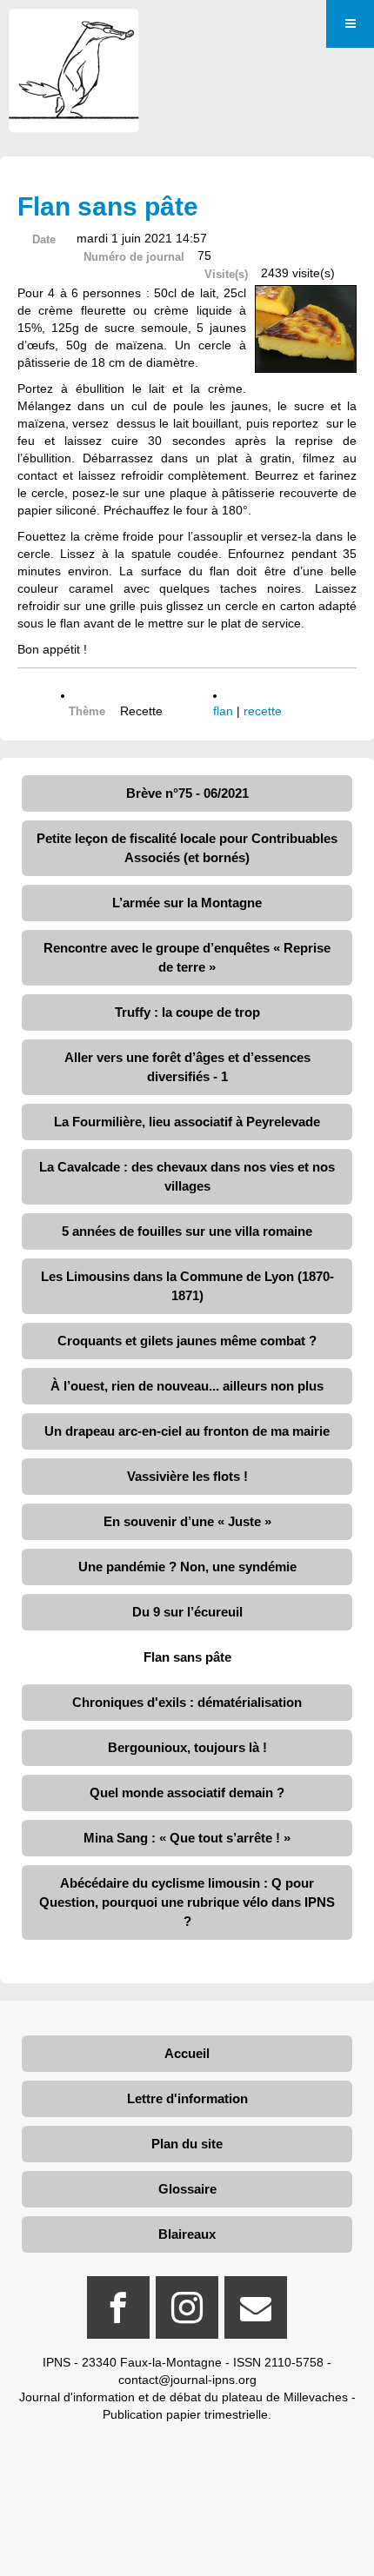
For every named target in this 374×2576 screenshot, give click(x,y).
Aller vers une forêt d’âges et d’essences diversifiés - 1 (187, 1067)
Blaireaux (187, 2234)
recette (263, 711)
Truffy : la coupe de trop (187, 1012)
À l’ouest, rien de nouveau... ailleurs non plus (187, 1386)
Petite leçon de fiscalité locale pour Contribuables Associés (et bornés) (187, 848)
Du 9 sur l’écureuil (187, 1612)
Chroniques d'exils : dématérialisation (187, 1702)
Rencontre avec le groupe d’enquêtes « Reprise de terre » (187, 957)
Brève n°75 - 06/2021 (187, 793)
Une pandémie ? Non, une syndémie (187, 1567)
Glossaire (187, 2189)
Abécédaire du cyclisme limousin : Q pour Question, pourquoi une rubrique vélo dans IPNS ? (187, 1902)
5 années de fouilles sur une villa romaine (187, 1231)
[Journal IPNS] (74, 33)
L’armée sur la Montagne (187, 903)
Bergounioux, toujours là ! (187, 1747)
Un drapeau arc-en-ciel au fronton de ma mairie (187, 1431)
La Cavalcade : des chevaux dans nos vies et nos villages (187, 1176)
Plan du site (187, 2144)
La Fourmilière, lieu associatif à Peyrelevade (187, 1122)
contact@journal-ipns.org (187, 2380)
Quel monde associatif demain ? (187, 1793)
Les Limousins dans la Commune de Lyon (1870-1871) (187, 1286)
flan (223, 711)
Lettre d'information (187, 2098)
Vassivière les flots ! (187, 1476)
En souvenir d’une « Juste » (187, 1521)
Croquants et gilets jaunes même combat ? (187, 1341)
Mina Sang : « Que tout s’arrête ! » (187, 1838)
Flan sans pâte (187, 1657)
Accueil (187, 2053)
